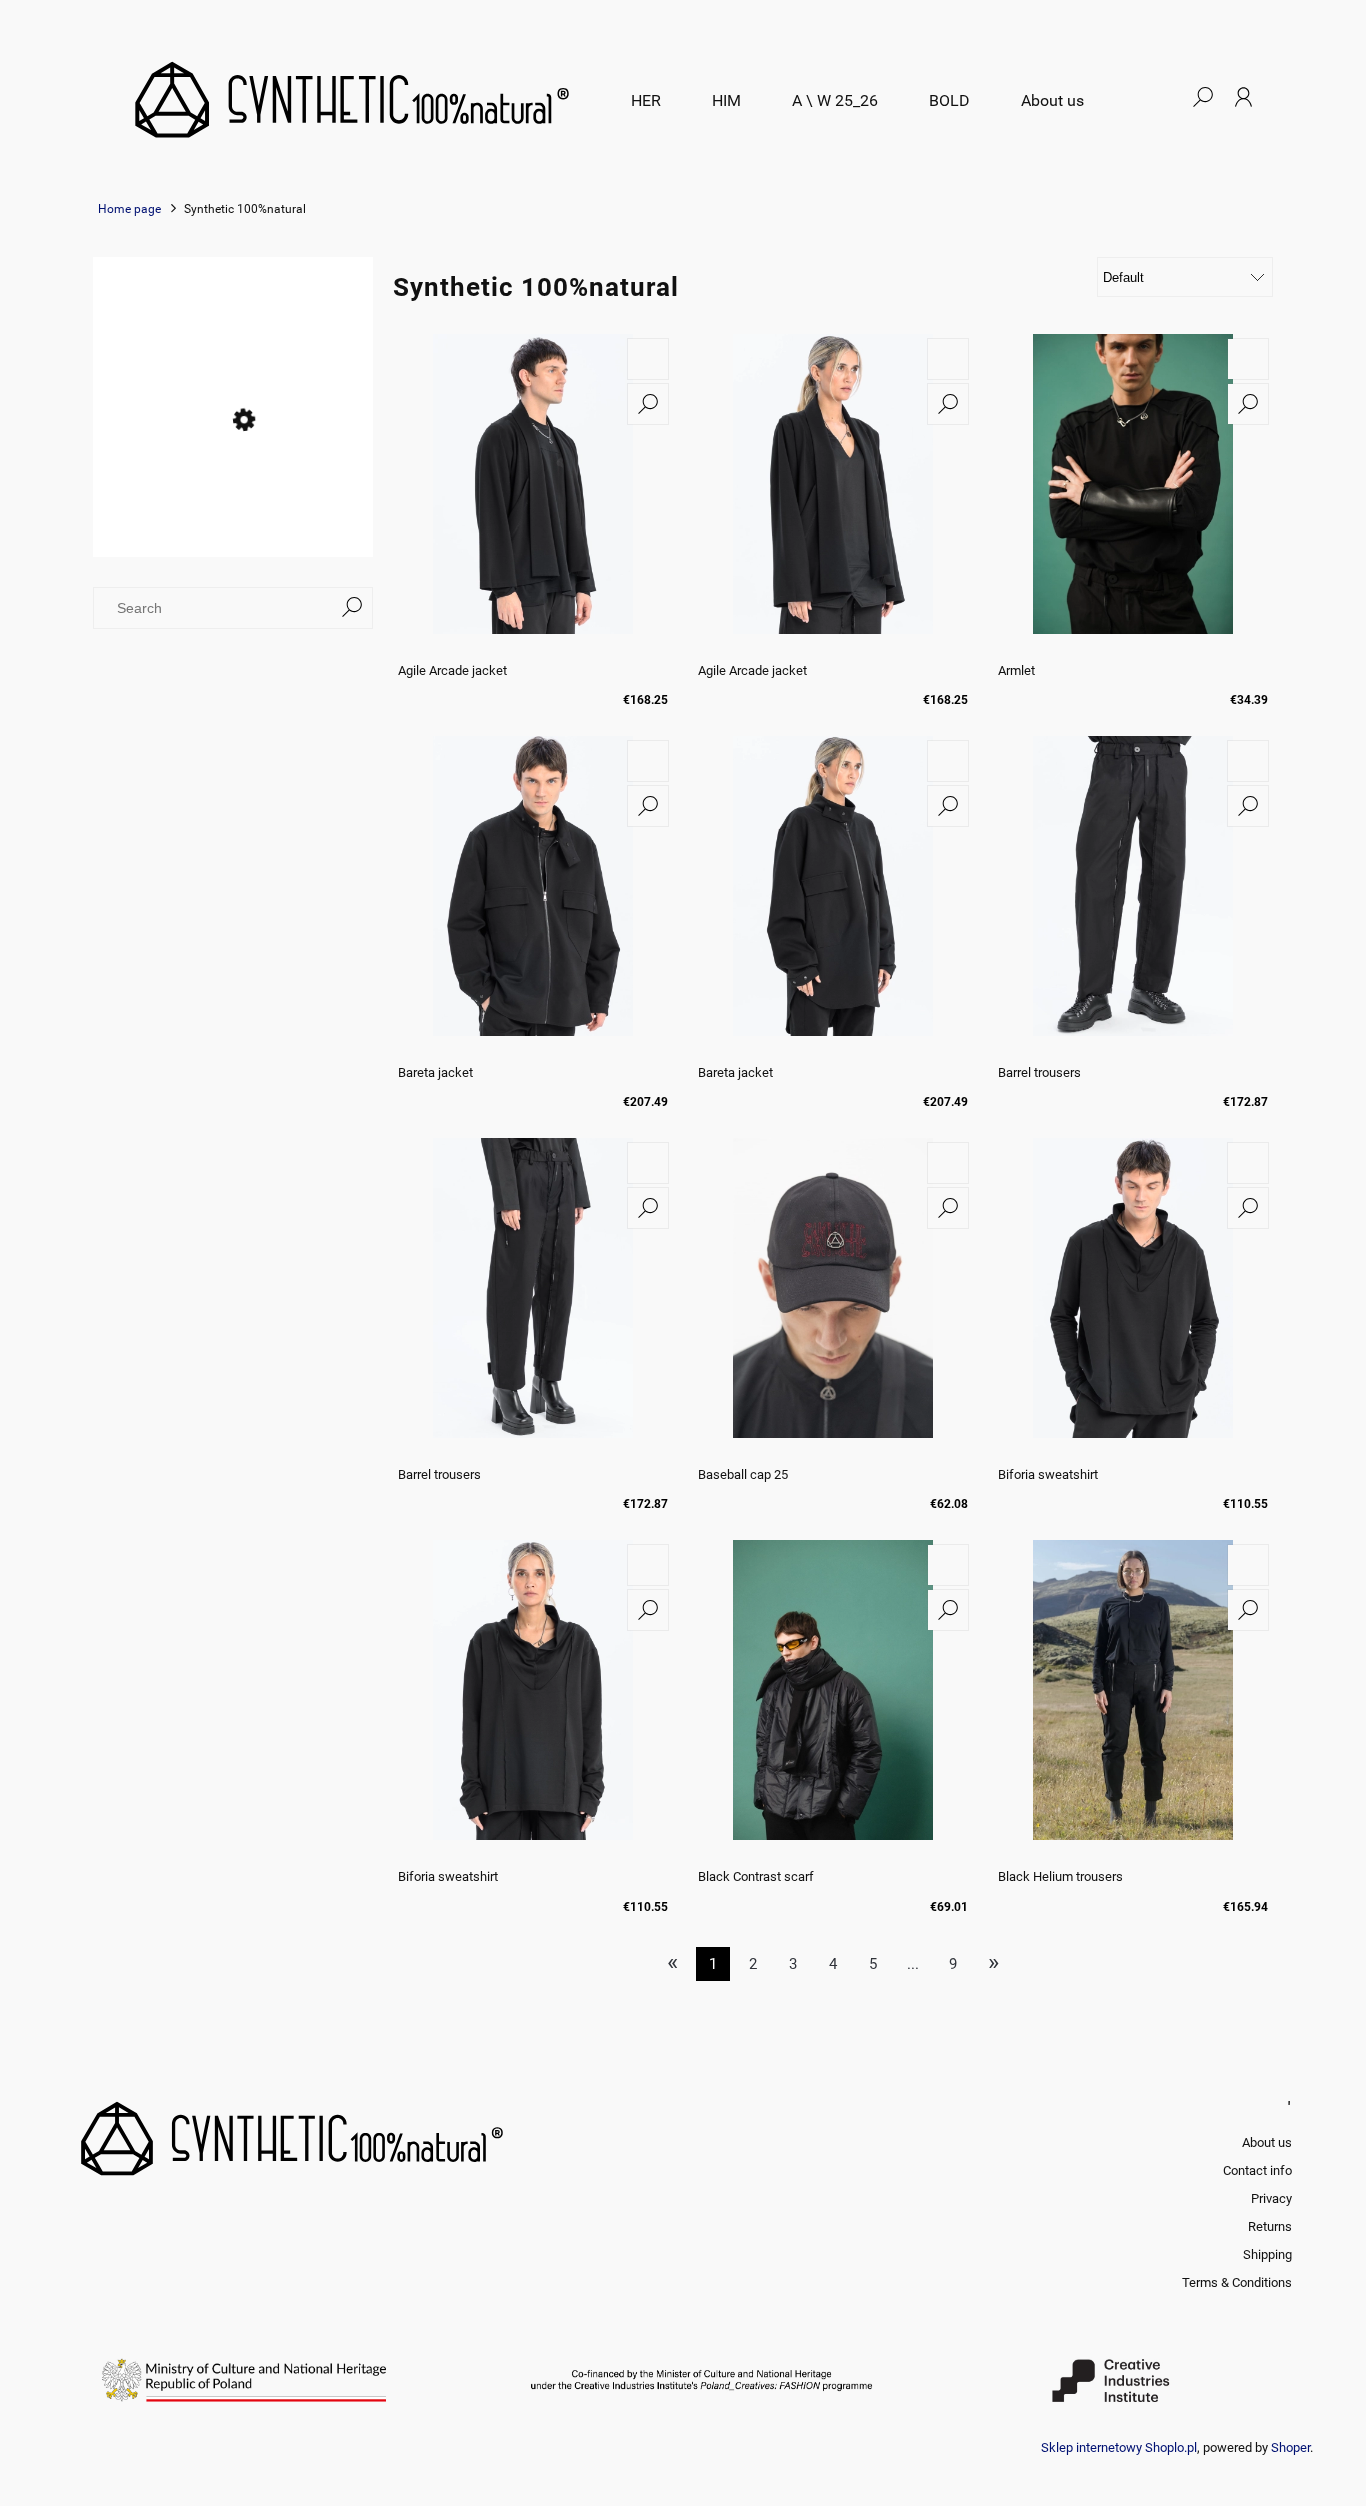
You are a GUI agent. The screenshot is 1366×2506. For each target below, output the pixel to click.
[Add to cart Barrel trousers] (1248, 761)
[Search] (352, 608)
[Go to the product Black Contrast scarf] (833, 1700)
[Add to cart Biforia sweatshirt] (1248, 1163)
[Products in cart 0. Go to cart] (1162, 97)
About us (1267, 2142)
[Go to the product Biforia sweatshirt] (1133, 1298)
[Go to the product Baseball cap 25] (833, 1298)
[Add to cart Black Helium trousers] (1248, 1565)
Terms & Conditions (1237, 2282)
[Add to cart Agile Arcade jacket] (648, 359)
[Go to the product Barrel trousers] (1133, 896)
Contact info (1257, 2170)
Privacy (1271, 2198)
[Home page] (350, 97)
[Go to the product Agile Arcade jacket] (533, 494)
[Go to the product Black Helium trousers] (1133, 1700)
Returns (1270, 2226)
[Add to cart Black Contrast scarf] (948, 1565)
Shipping (1267, 2254)
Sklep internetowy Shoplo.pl (1119, 2447)
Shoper (1290, 2447)
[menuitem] (646, 101)
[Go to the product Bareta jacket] (533, 896)
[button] (648, 404)
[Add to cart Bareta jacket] (648, 761)
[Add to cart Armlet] (1248, 359)
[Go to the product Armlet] (1133, 494)
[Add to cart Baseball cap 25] (948, 1163)
